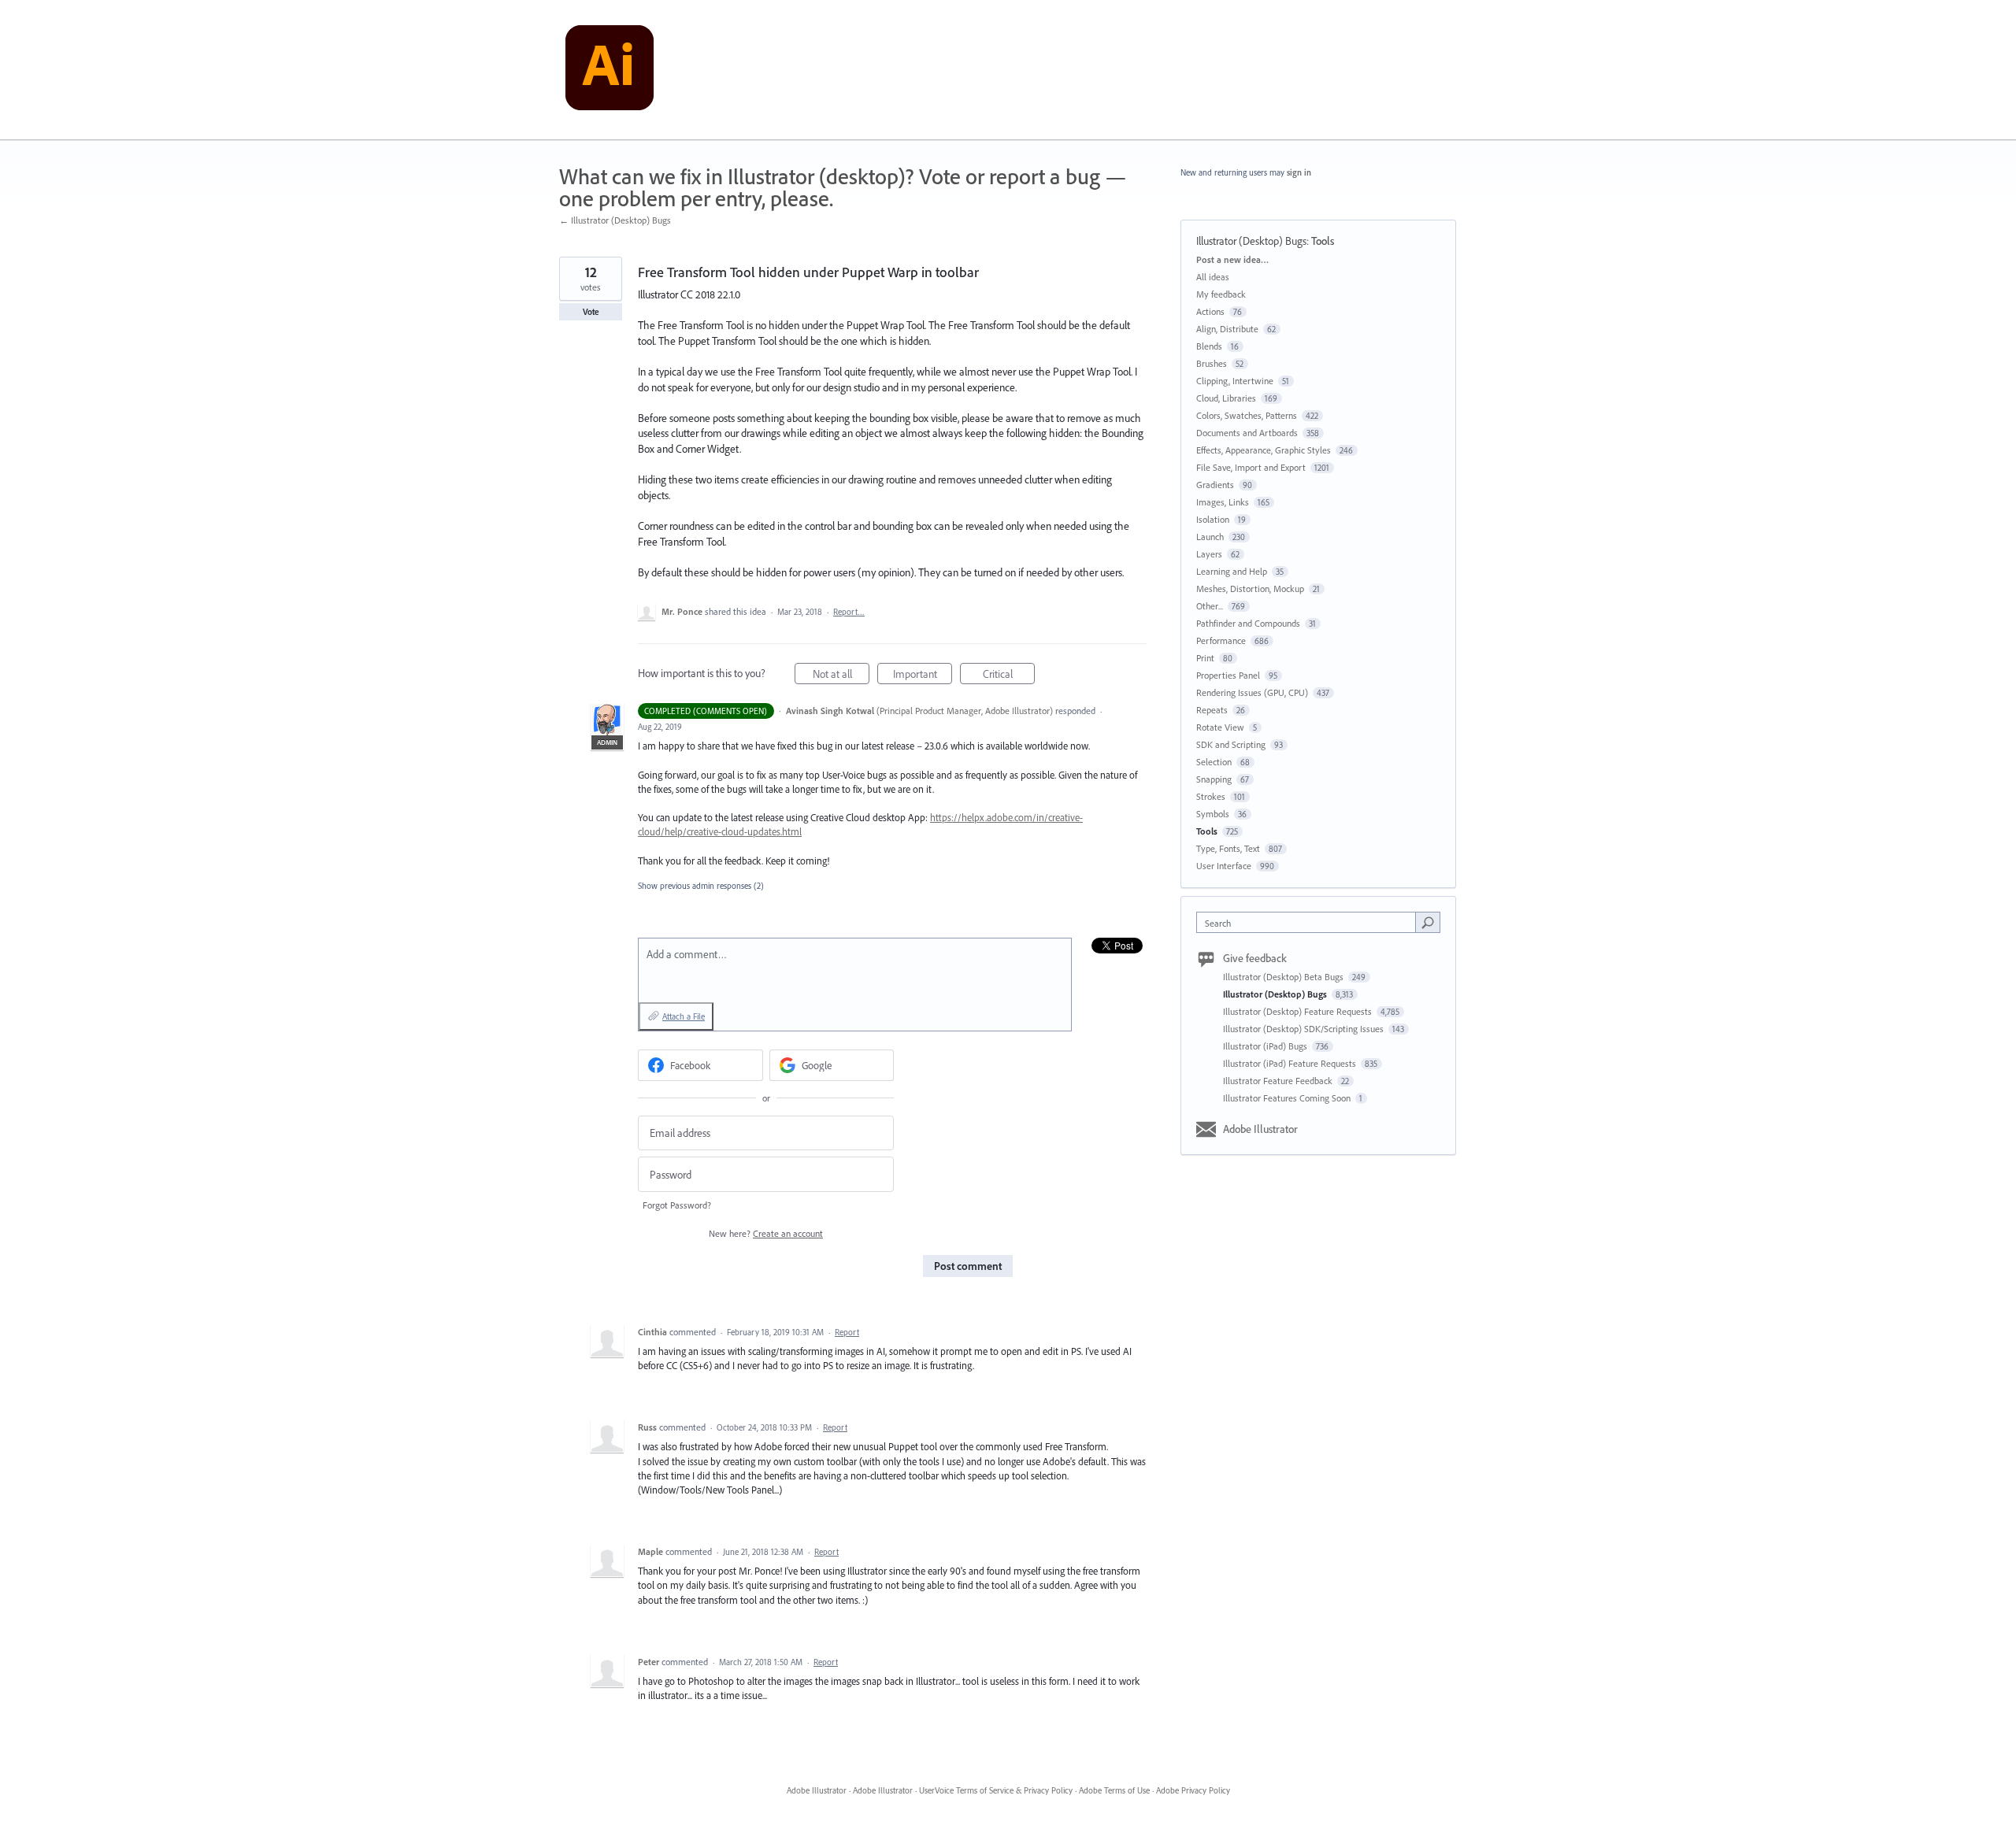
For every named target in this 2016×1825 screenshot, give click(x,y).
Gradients (1215, 485)
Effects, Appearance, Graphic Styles (1264, 450)
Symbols (1213, 814)
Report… (849, 612)
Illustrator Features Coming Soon (1288, 1098)
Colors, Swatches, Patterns (1247, 415)
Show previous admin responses (701, 886)
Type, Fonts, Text (1228, 848)
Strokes (1211, 796)
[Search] (1428, 922)
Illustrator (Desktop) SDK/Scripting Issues (1304, 1029)
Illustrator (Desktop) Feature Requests (1299, 1011)
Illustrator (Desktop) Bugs (1251, 241)
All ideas (1213, 277)
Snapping (1214, 779)
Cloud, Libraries (1226, 398)
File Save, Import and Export (1251, 467)
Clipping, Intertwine (1235, 381)
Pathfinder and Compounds (1248, 623)
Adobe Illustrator (1260, 1129)
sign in (1299, 172)
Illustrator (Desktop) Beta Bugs (1284, 977)
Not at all (841, 676)
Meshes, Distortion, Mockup (1250, 589)
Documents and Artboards (1247, 433)
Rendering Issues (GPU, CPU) (1252, 692)
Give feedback (1255, 958)
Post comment (968, 1266)
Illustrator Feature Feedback (1279, 1081)
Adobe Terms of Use (1114, 1790)
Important (923, 676)
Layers (1209, 554)
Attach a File (684, 1016)
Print (1205, 658)
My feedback (1221, 294)
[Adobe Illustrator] (610, 70)
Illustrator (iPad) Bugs (1266, 1046)
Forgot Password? (677, 1205)
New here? (766, 1233)
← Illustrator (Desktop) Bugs (615, 220)
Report (847, 1332)
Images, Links (1223, 502)
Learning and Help (1232, 571)
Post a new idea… (1232, 259)
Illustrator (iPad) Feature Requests (1291, 1063)
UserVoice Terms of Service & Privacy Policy (996, 1790)
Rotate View (1220, 727)
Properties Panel (1228, 675)
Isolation (1213, 519)
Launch (1210, 537)
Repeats (1212, 710)
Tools (1323, 241)
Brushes (1212, 363)
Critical (1009, 676)
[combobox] (1310, 922)
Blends (1209, 346)
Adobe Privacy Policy (1193, 1790)
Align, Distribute (1227, 329)
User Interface (1224, 866)
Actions (1210, 311)
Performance (1221, 640)
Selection (1214, 762)
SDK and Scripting (1231, 744)
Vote (591, 312)
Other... (1210, 606)
